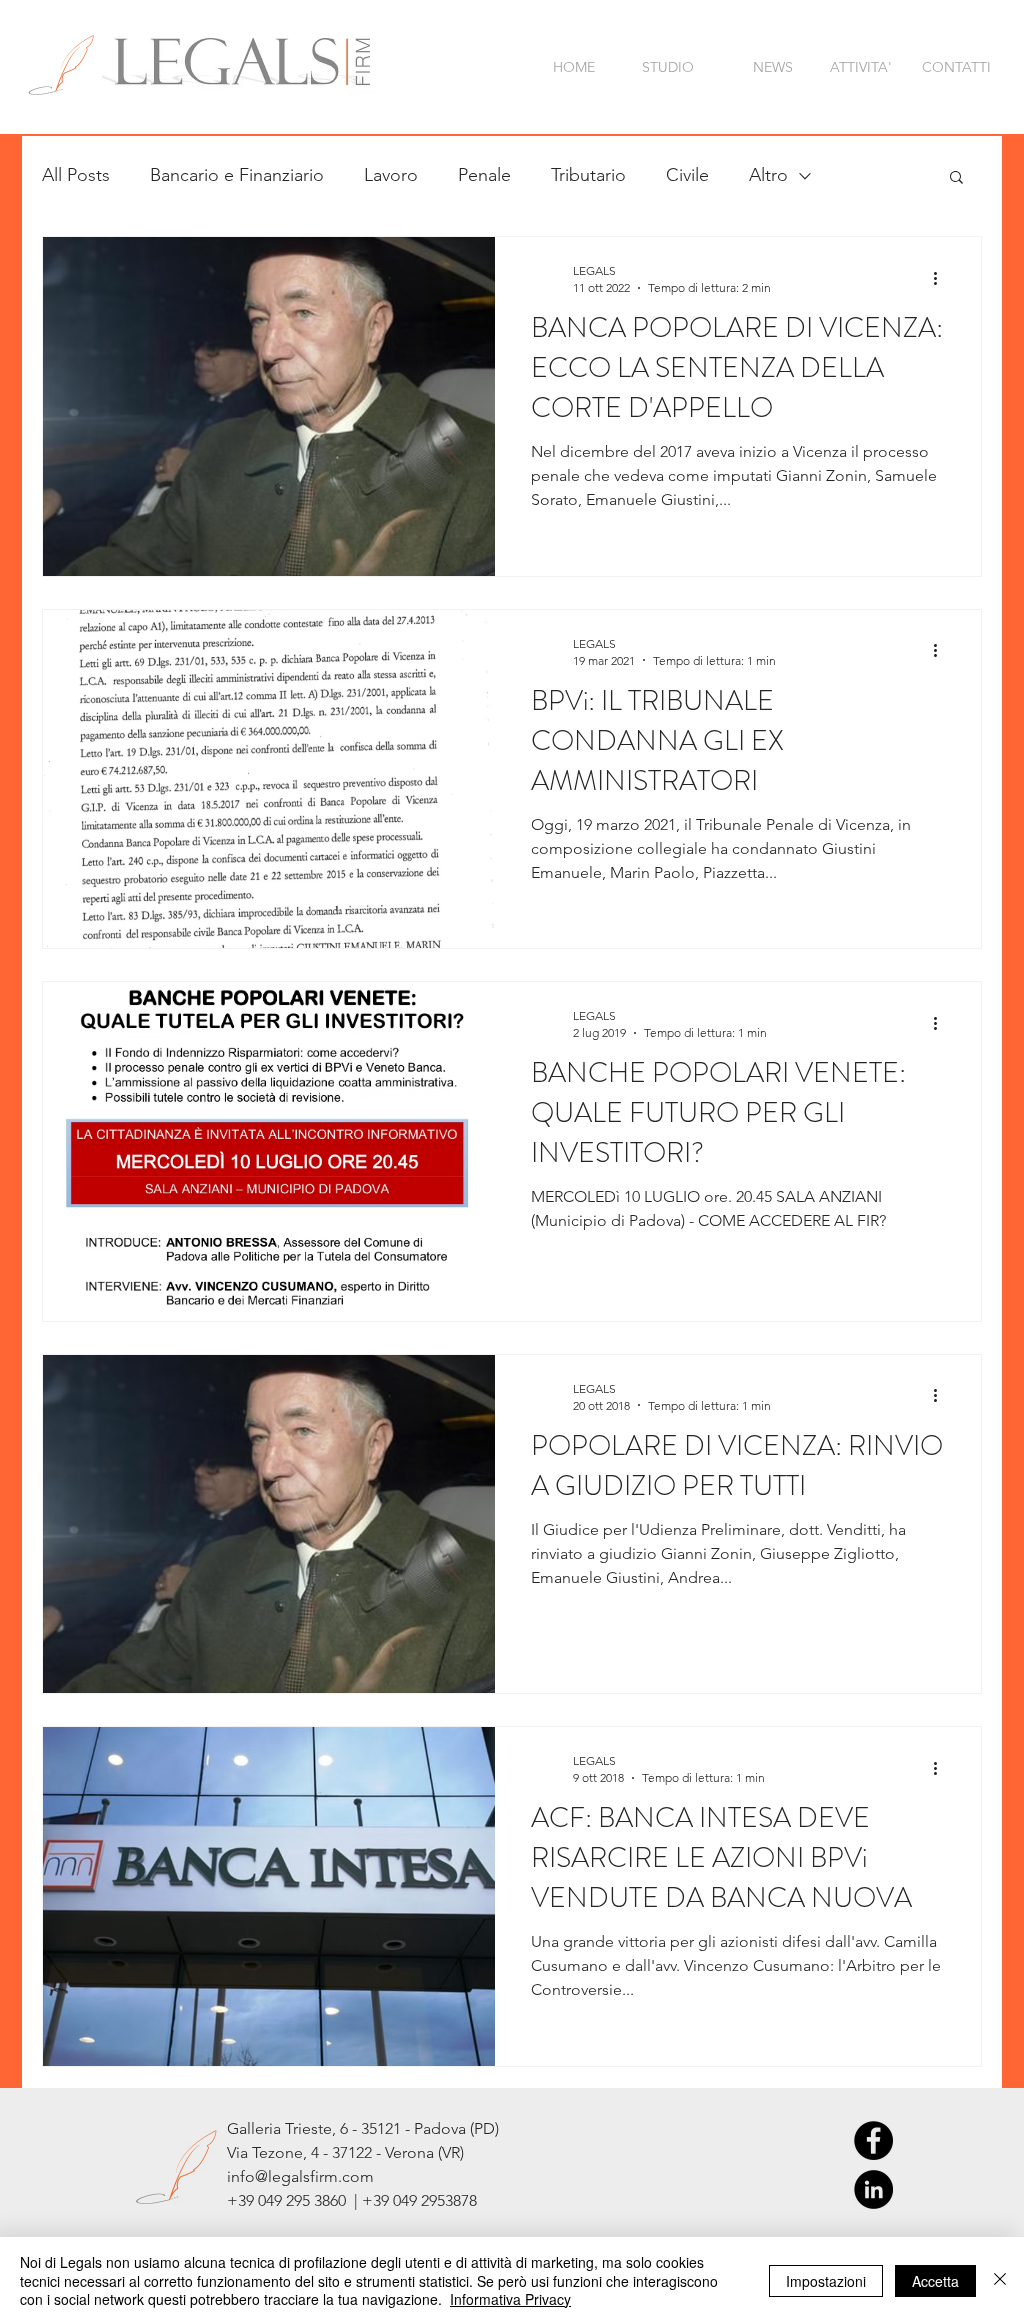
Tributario (588, 175)
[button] (956, 178)
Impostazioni (826, 2281)
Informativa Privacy (510, 2299)
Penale (484, 175)
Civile (687, 175)
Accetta (935, 2281)
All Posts (76, 175)
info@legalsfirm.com (300, 2176)
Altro (768, 175)
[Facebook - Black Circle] (873, 2140)
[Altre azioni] (942, 278)
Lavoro (391, 175)
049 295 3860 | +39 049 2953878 (367, 2200)
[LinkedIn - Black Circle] (873, 2189)
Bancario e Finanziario (237, 175)
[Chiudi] (1000, 2280)
